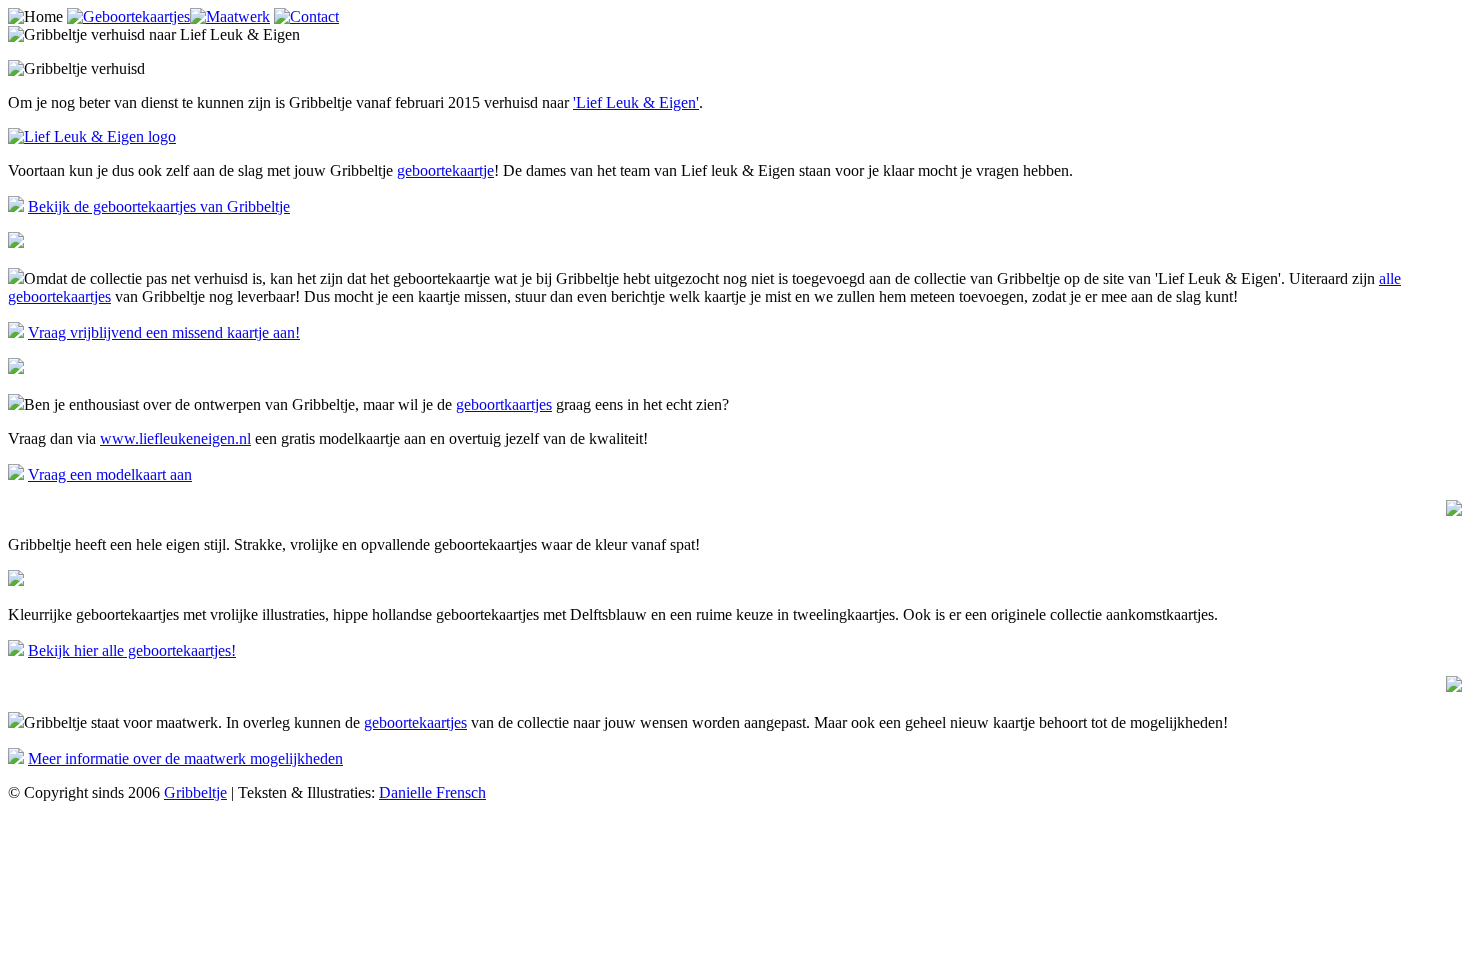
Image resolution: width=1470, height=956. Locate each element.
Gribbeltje (195, 792)
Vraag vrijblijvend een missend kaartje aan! (164, 332)
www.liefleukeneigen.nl (175, 438)
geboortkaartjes (504, 404)
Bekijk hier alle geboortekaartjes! (132, 650)
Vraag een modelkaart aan (110, 474)
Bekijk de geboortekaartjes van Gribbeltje (159, 206)
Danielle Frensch (432, 792)
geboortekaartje (445, 170)
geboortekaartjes (415, 722)
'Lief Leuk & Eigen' (636, 102)
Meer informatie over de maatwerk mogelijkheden (185, 758)
